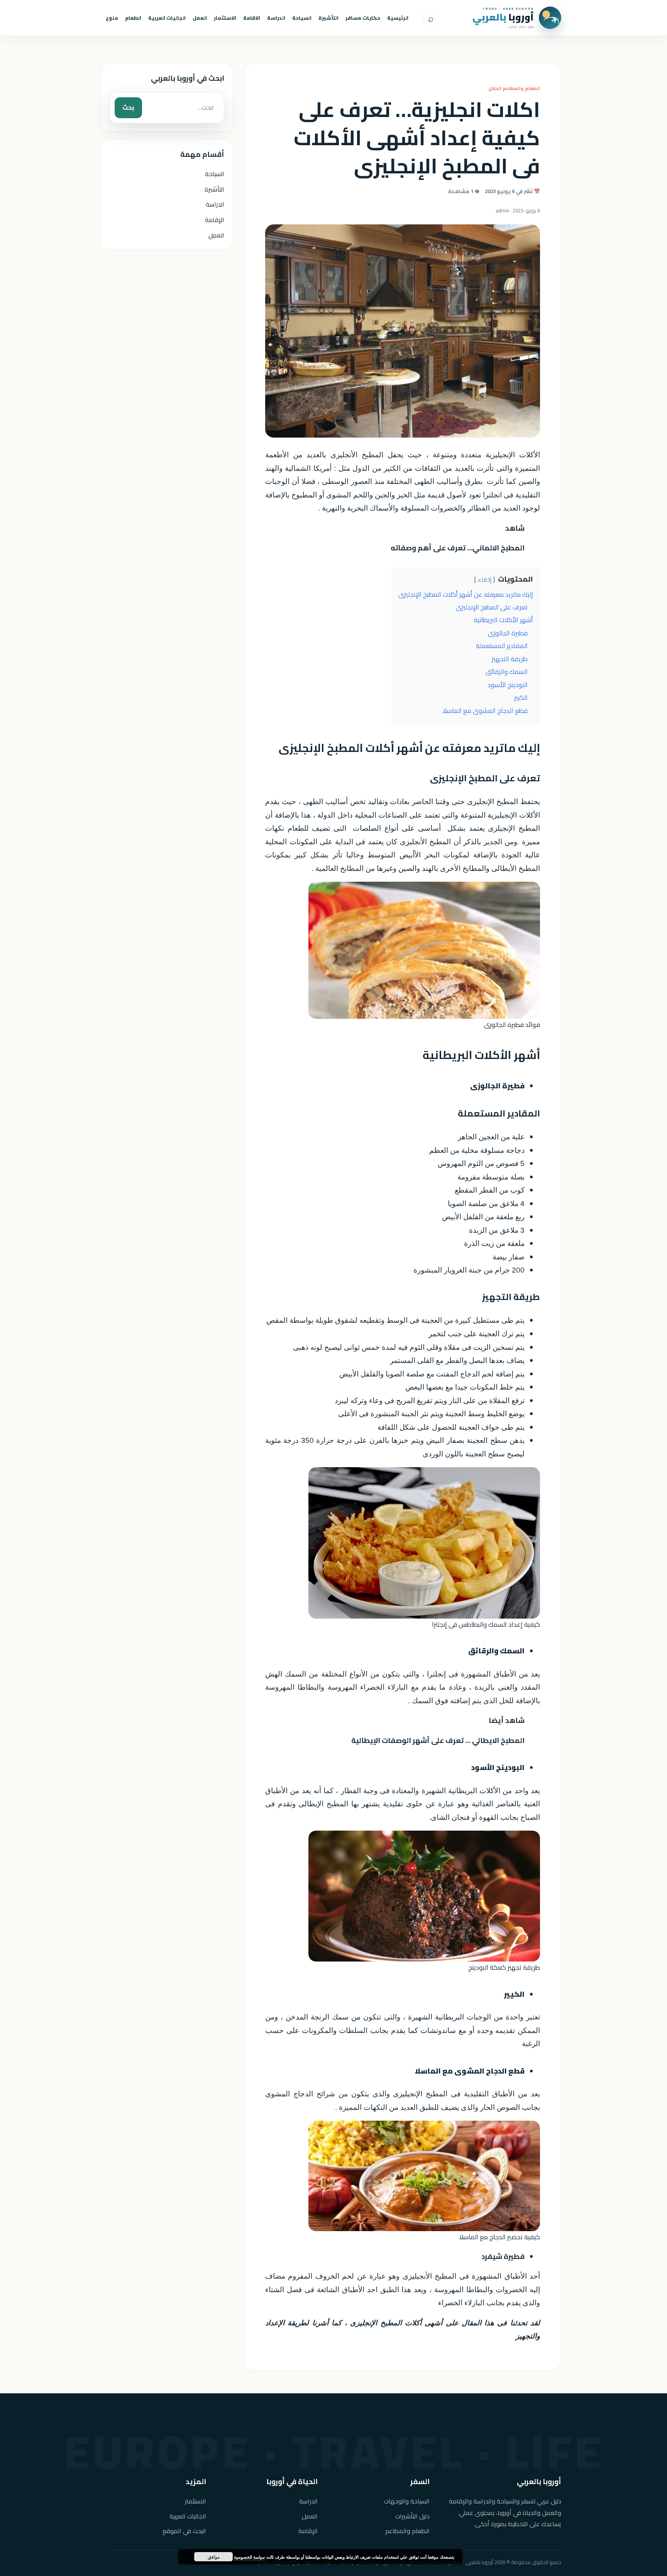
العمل (200, 18)
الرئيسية (398, 18)
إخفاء (485, 580)
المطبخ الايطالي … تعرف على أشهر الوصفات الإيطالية (438, 1740)
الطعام (133, 18)
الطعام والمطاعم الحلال (514, 88)
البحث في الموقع (184, 2531)
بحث (128, 107)
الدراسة (276, 18)
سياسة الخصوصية (249, 2557)
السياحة (302, 18)
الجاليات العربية (167, 18)
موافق (214, 2557)
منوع (112, 18)
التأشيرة (328, 18)
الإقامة (215, 220)
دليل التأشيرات (412, 2516)
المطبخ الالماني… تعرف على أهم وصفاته (458, 548)
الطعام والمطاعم (407, 2531)
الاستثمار (225, 18)
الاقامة (252, 18)
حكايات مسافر (363, 18)
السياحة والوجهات (407, 2501)
